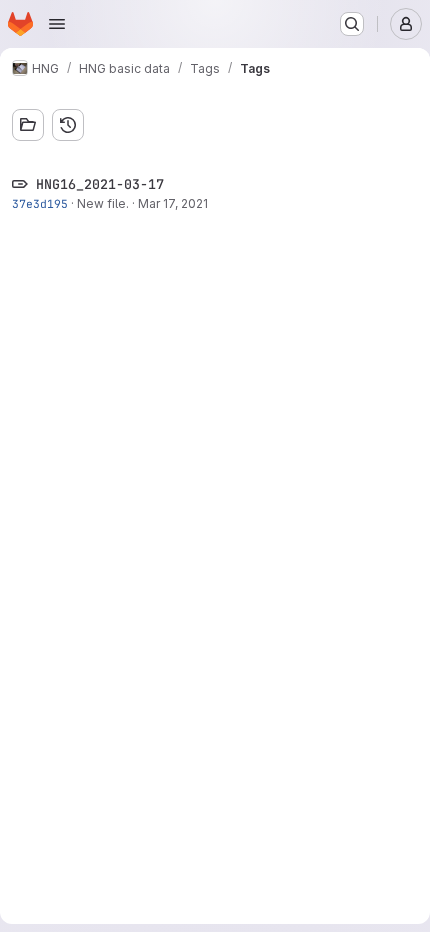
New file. (103, 203)
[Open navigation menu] (57, 24)
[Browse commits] (68, 125)
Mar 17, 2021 (173, 203)
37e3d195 (40, 203)
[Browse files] (28, 125)
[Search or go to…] (352, 24)
